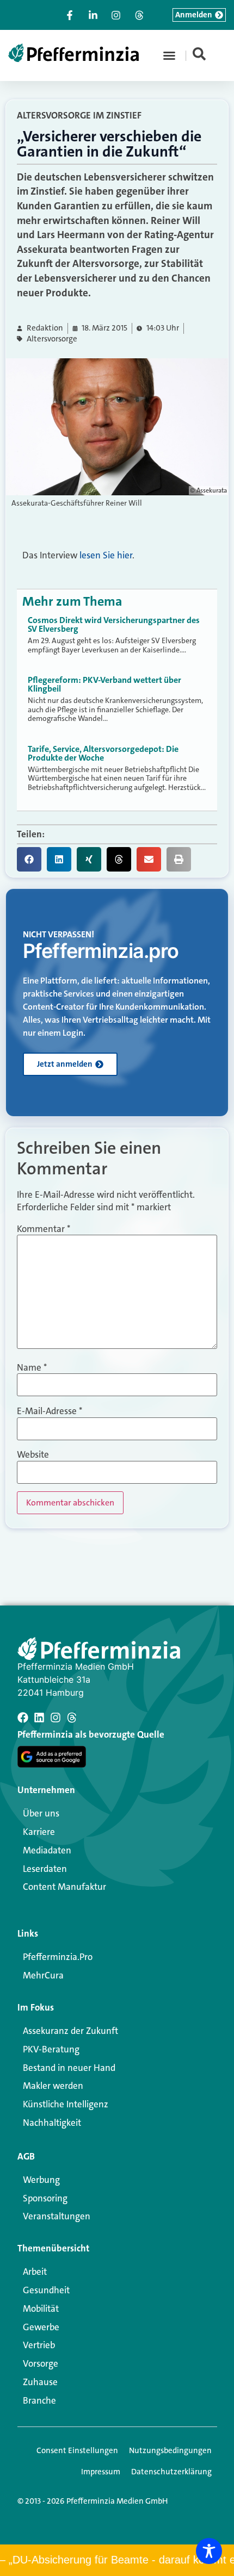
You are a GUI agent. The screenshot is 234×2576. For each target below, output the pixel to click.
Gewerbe (41, 2327)
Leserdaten (45, 1869)
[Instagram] (56, 1718)
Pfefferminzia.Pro (58, 1957)
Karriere (39, 1832)
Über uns (41, 1813)
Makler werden (53, 2086)
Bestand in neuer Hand (69, 2068)
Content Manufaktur (64, 1887)
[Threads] (72, 1718)
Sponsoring (45, 2198)
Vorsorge (41, 2363)
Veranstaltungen (57, 2216)
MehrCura (43, 1975)
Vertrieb (39, 2345)
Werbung (41, 2180)
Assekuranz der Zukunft (70, 2031)
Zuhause (40, 2382)
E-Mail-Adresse (50, 1411)
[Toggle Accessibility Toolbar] (209, 2551)
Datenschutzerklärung (171, 2472)
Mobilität (41, 2309)
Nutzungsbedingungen (170, 2450)
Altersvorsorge (52, 339)
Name (32, 1368)
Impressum (101, 2472)
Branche (39, 2400)
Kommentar (44, 1229)
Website (33, 1455)
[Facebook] (23, 1718)
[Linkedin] (39, 1718)
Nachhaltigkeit (52, 2123)
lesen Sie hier (106, 555)
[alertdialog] (117, 2560)
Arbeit (35, 2272)
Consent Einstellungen (77, 2450)
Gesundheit (46, 2290)
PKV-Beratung (51, 2049)
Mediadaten (47, 1850)
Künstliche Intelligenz (66, 2104)
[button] (169, 55)
